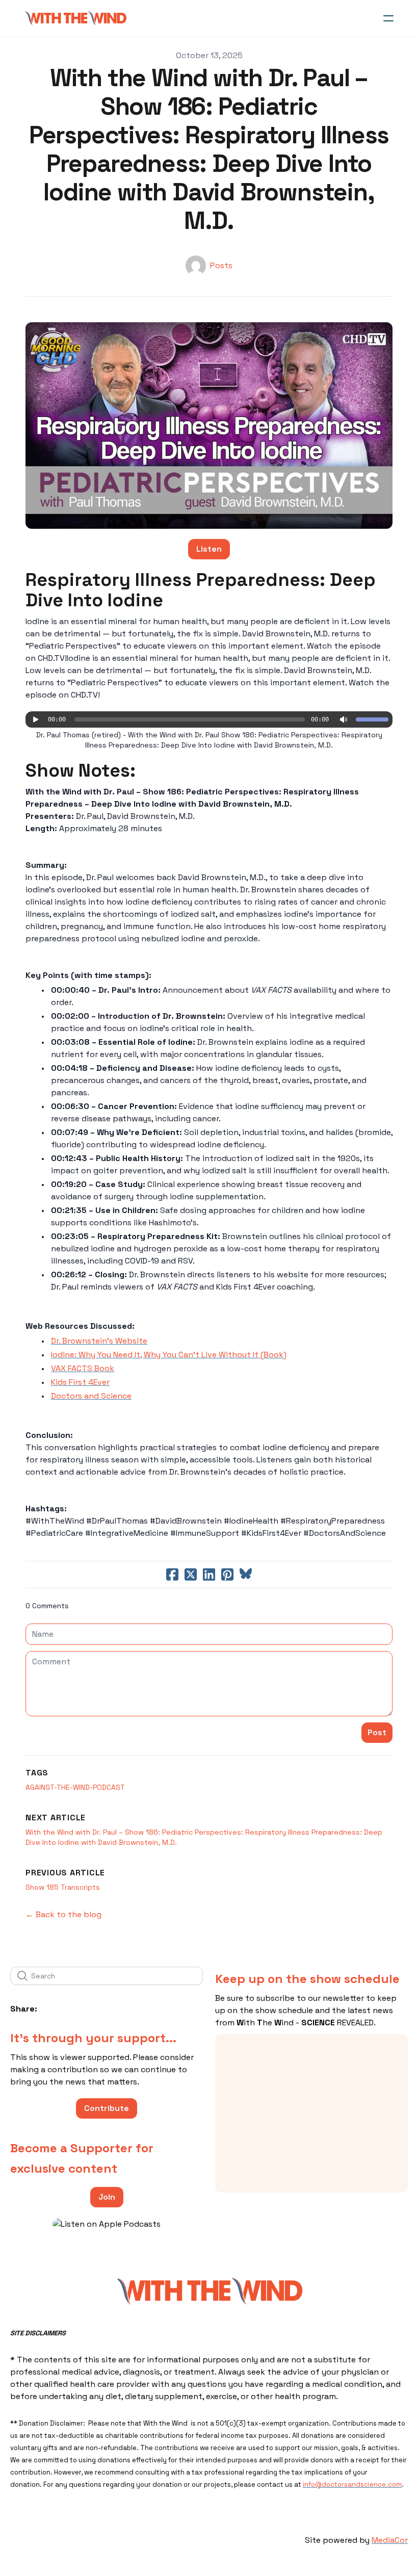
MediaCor (390, 2540)
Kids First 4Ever (80, 1382)
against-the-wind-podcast (75, 1787)
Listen (209, 549)
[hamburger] (388, 18)
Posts (221, 265)
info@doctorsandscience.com (352, 2484)
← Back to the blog (63, 1914)
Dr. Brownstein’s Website (99, 1341)
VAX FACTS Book (83, 1368)
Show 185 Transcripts (63, 1887)
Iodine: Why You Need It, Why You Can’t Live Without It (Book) (169, 1355)
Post (377, 1732)
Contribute (107, 2108)
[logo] (75, 18)
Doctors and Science (91, 1396)
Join (107, 2197)
